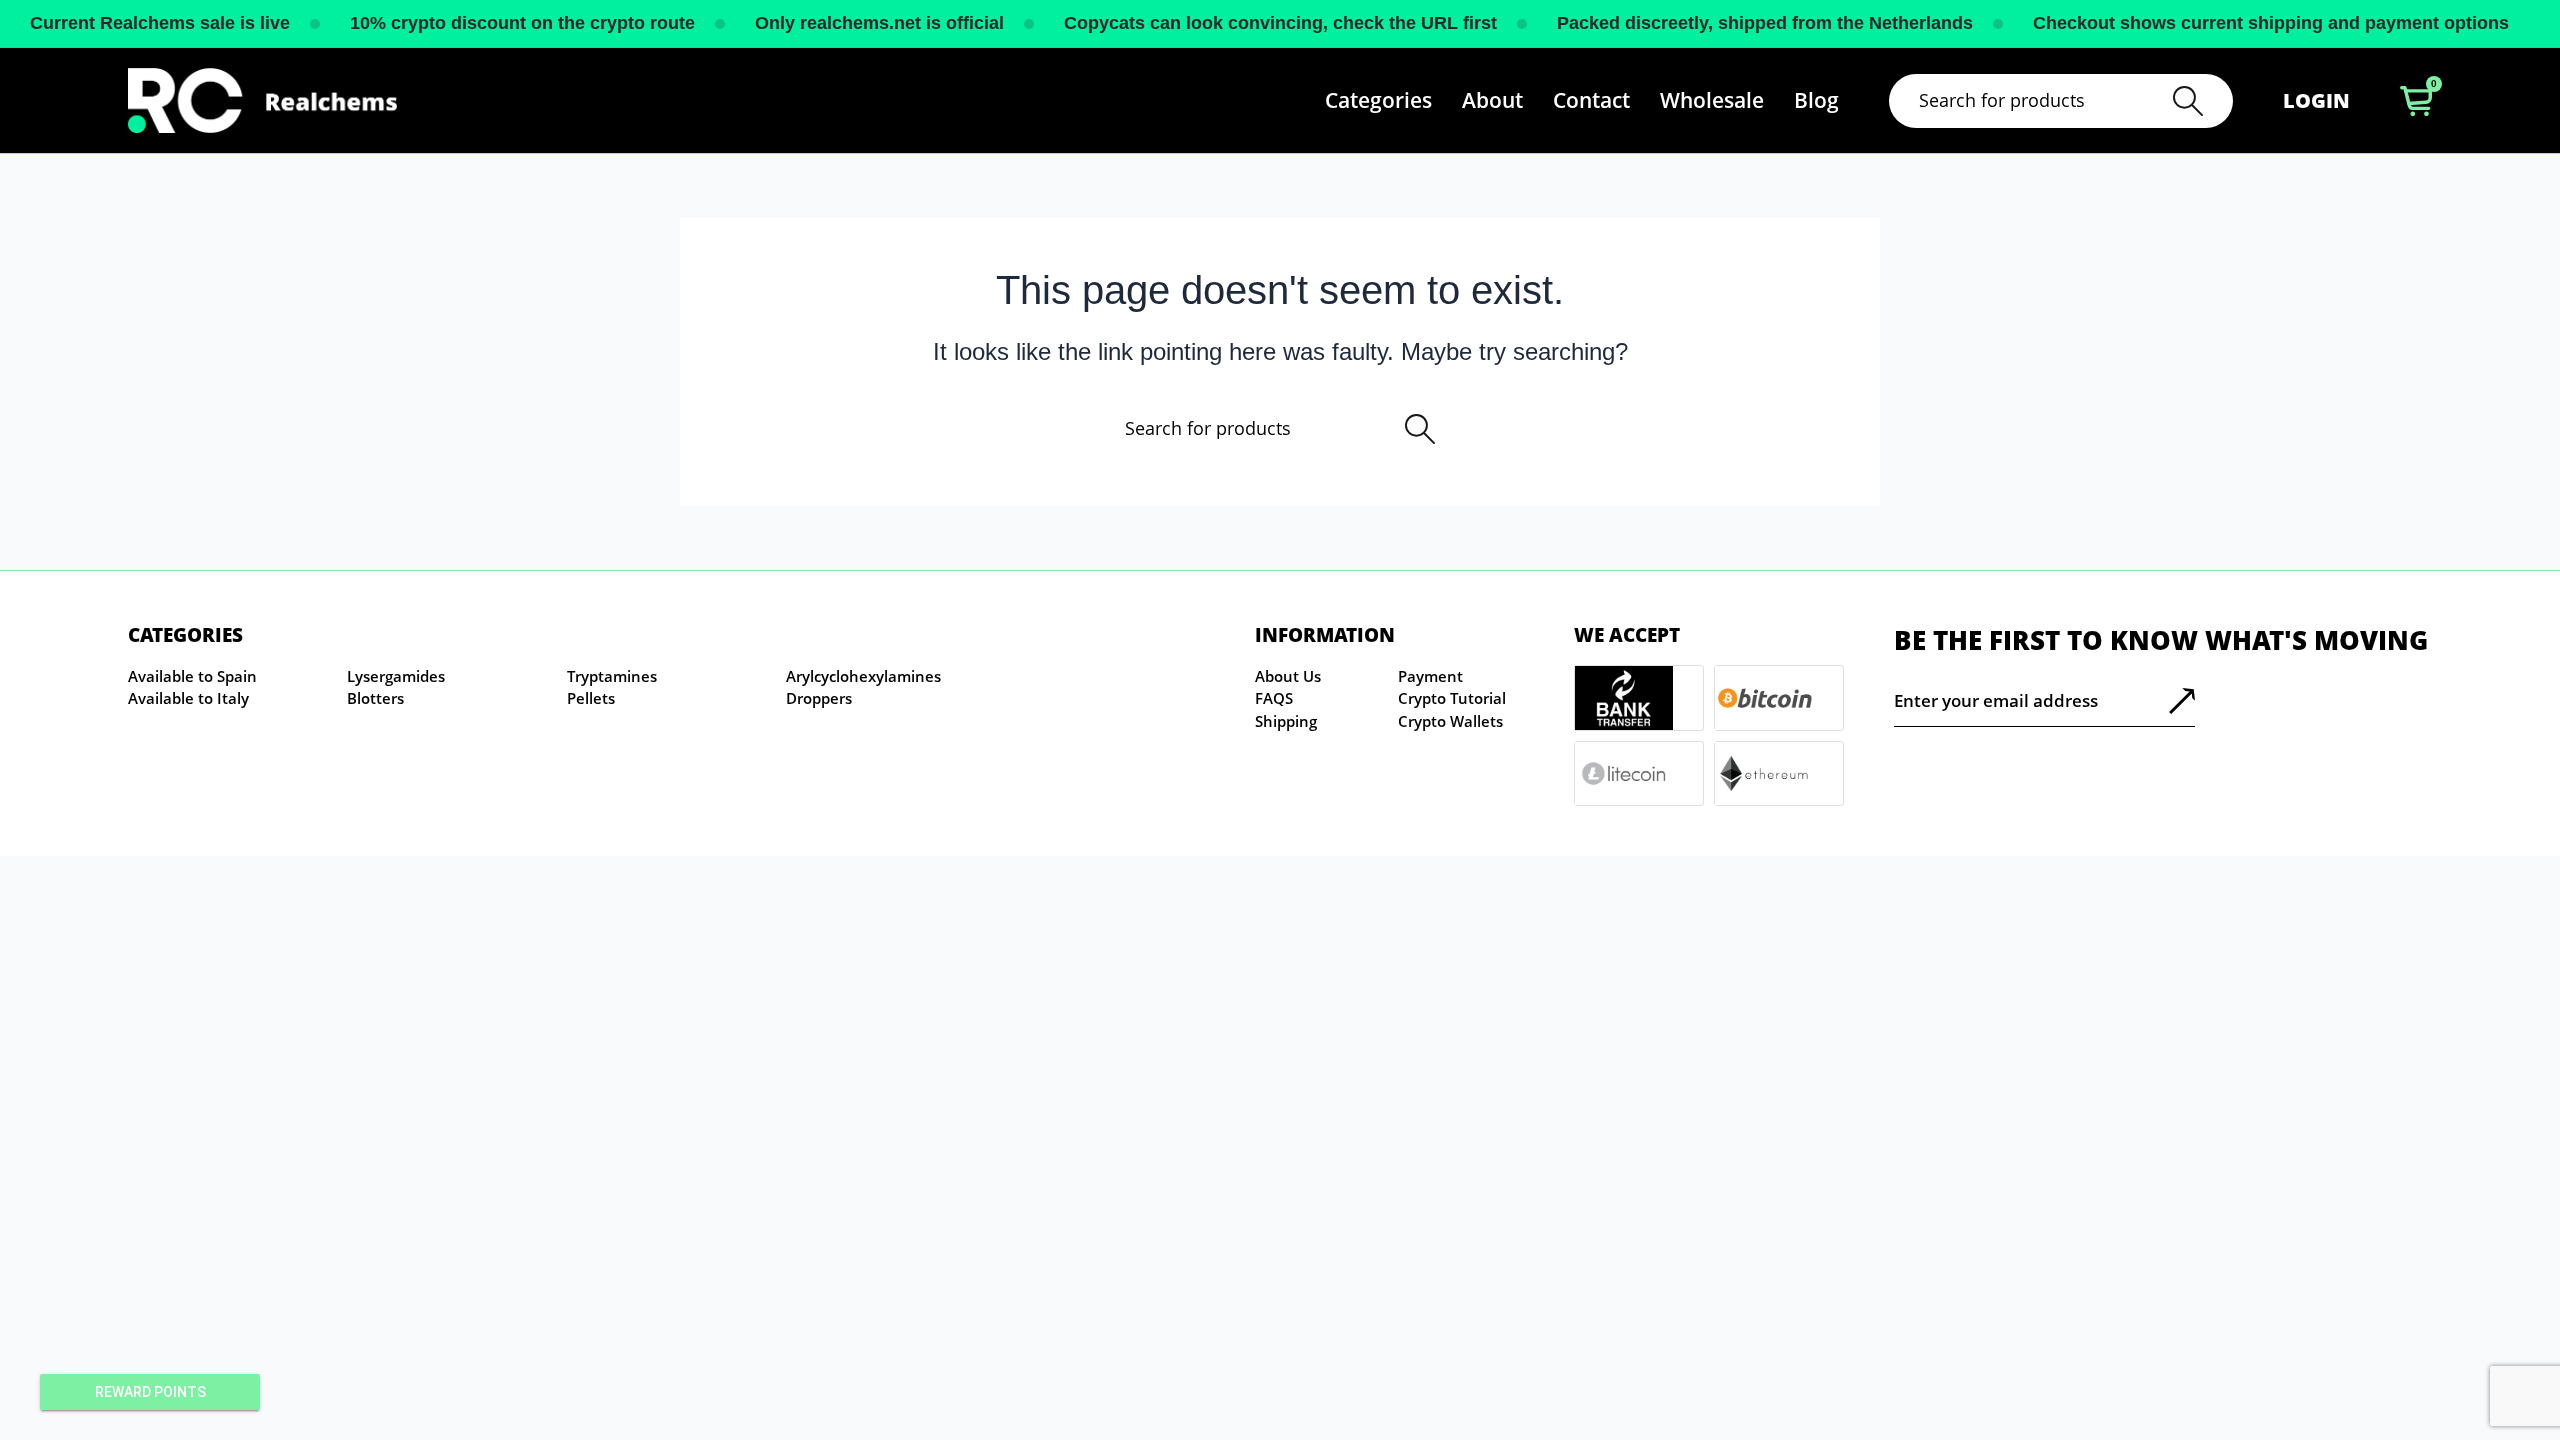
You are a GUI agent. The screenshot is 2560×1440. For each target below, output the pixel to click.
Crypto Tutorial (1452, 698)
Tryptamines (612, 676)
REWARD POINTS (150, 1392)
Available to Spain (192, 676)
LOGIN (2316, 100)
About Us (1288, 676)
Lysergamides (396, 676)
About (1492, 100)
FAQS (1274, 698)
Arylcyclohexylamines (863, 676)
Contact (1591, 100)
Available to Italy (188, 698)
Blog (1816, 100)
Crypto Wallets (1450, 721)
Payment (1430, 676)
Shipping (1286, 721)
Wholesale (1712, 100)
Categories (1378, 100)
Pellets (591, 698)
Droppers (819, 698)
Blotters (375, 698)
